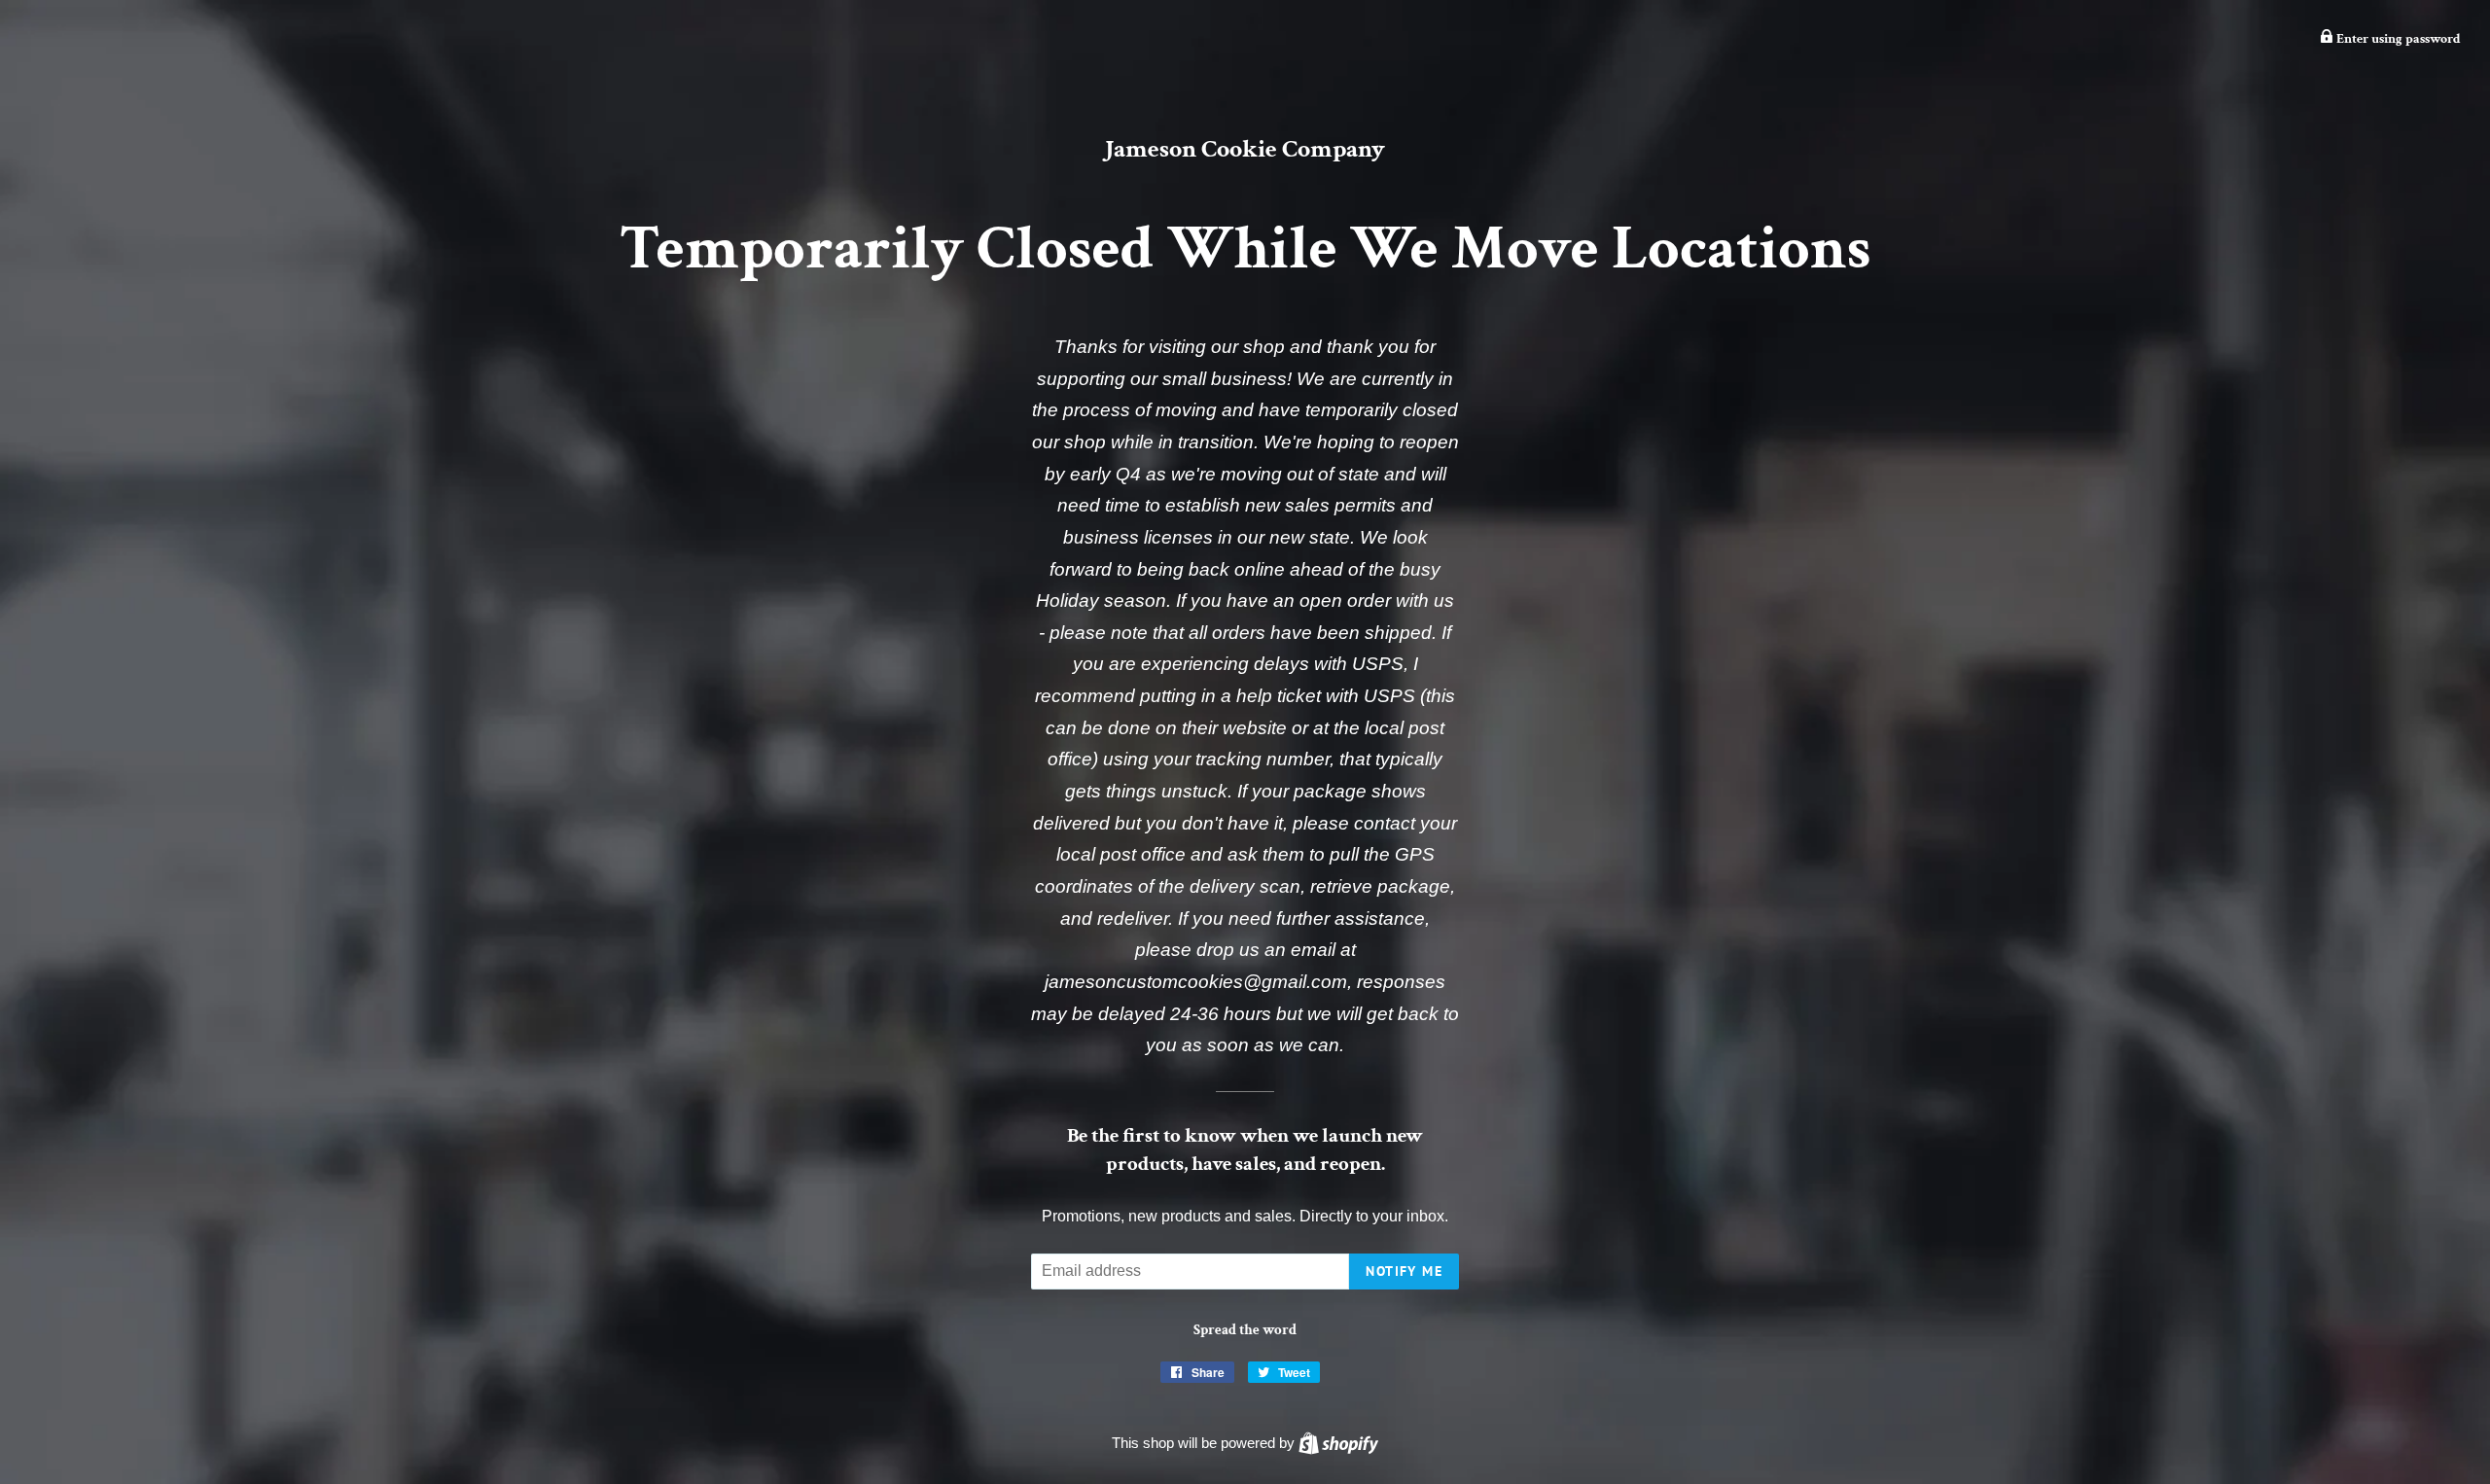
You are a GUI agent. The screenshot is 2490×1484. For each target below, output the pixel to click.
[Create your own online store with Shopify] (1338, 1443)
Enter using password (2397, 39)
